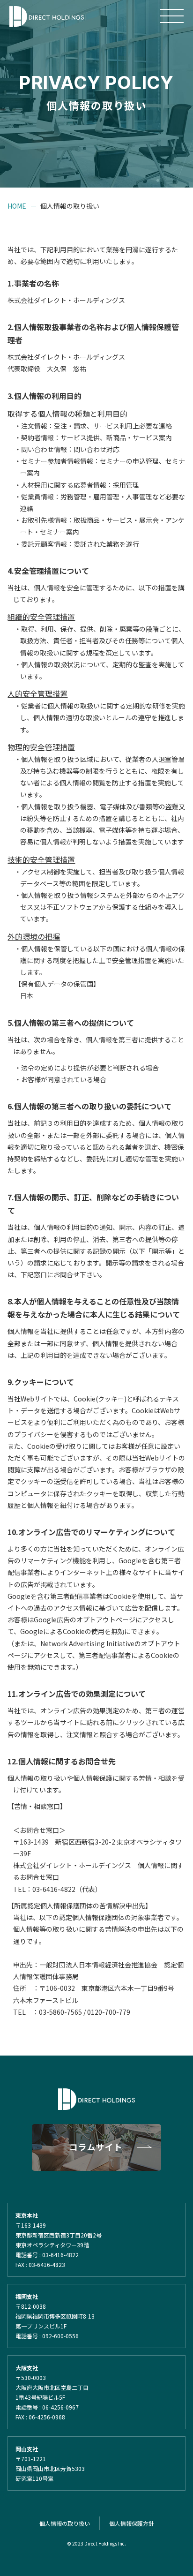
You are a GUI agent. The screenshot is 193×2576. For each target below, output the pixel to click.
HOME (17, 206)
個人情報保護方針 (132, 2523)
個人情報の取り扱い (65, 2523)
